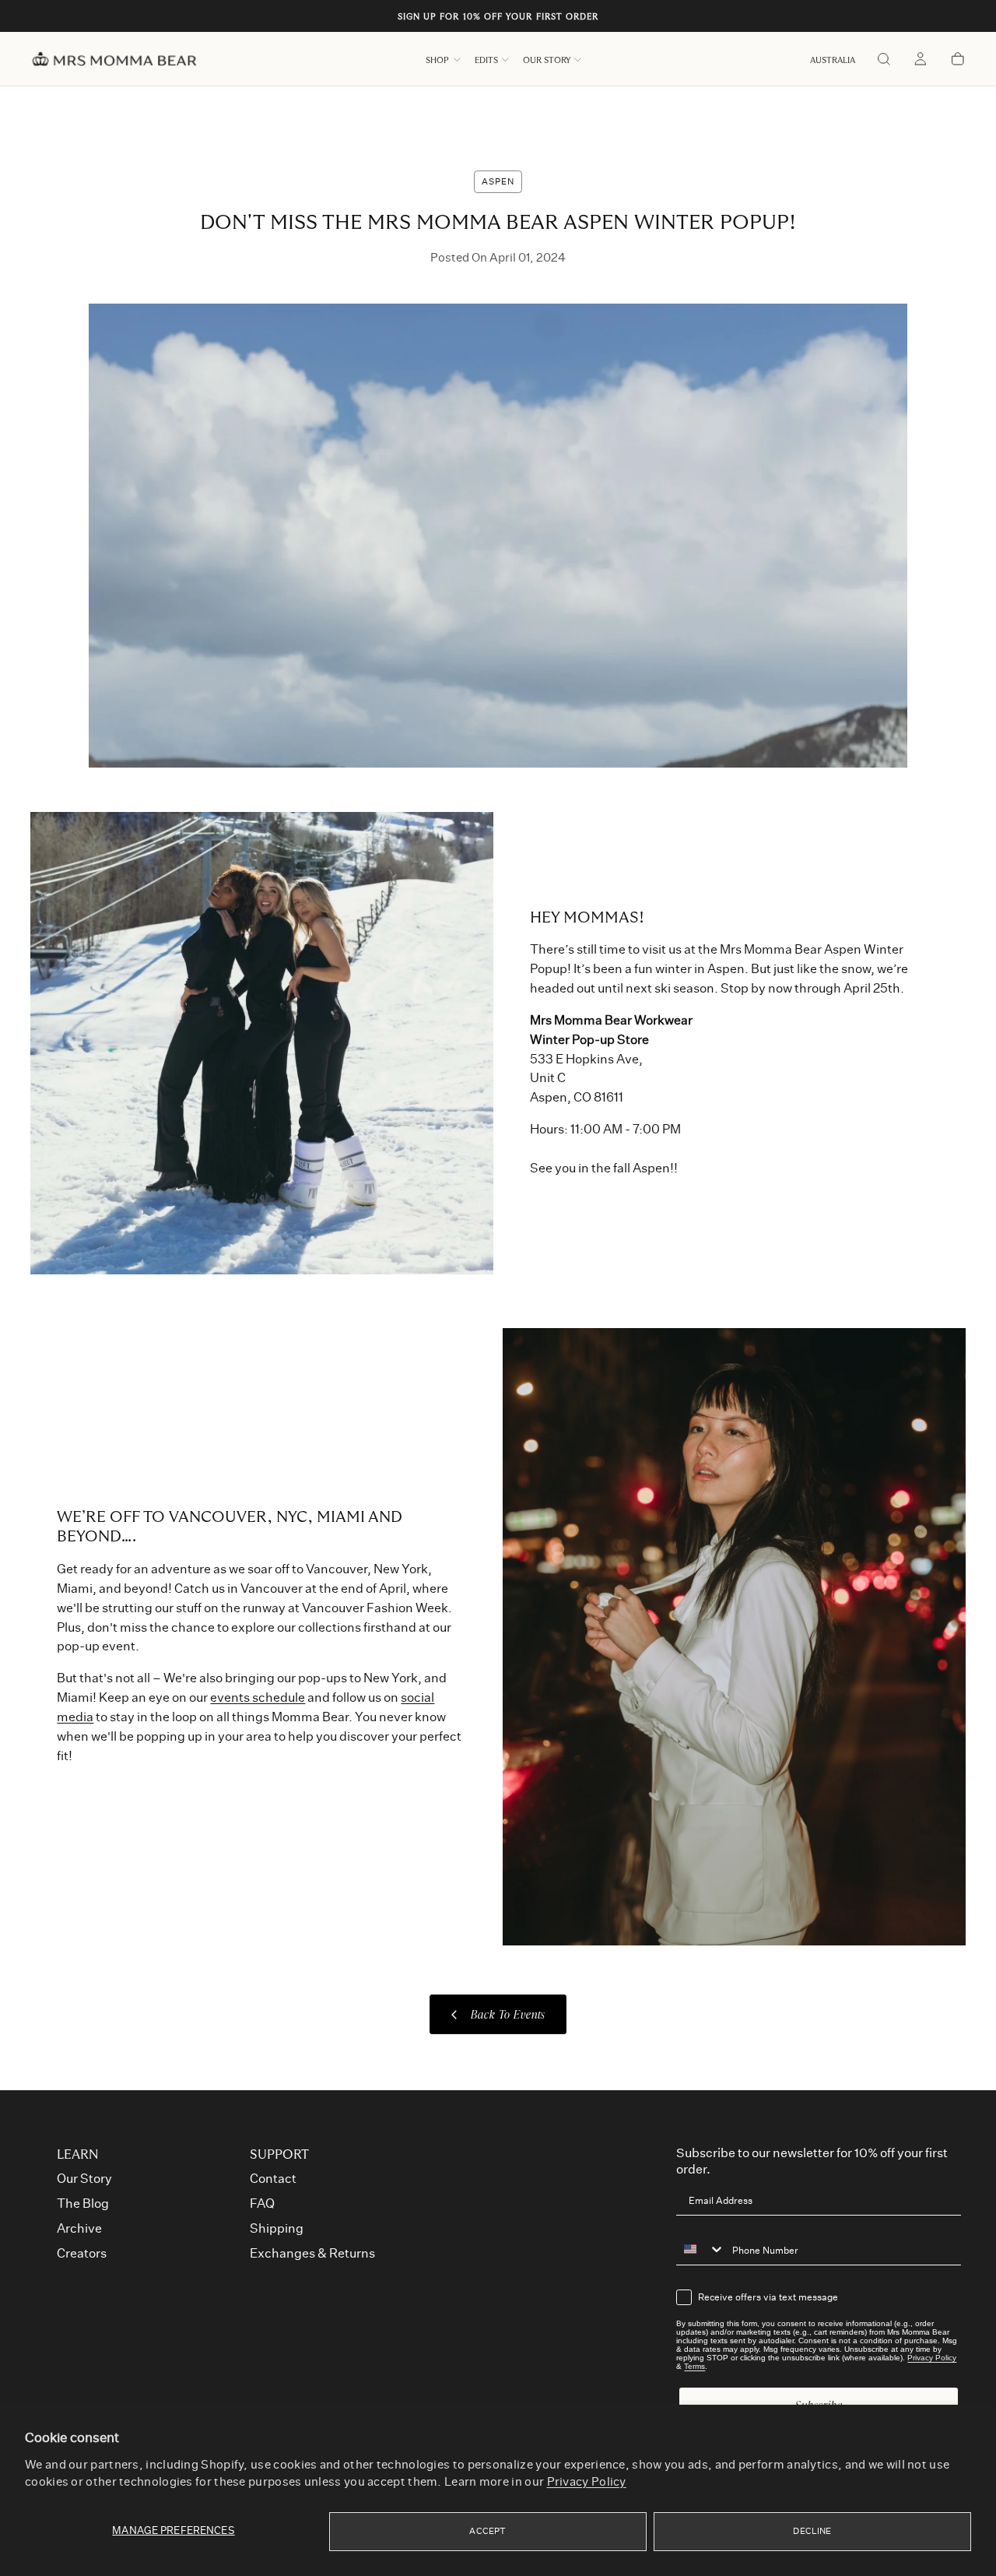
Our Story (547, 60)
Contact (273, 2179)
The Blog (83, 2204)
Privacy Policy (587, 2482)
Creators (82, 2254)
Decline (812, 2531)
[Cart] (958, 60)
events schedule (258, 1698)
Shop (437, 60)
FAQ (262, 2204)
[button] (833, 60)
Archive (79, 2229)
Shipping (277, 2229)
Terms (694, 2366)
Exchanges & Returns (312, 2254)
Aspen (498, 182)
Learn (78, 2155)
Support (279, 2155)
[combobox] (700, 2249)
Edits (486, 60)
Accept (487, 2531)
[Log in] (921, 60)
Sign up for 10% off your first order (498, 17)
